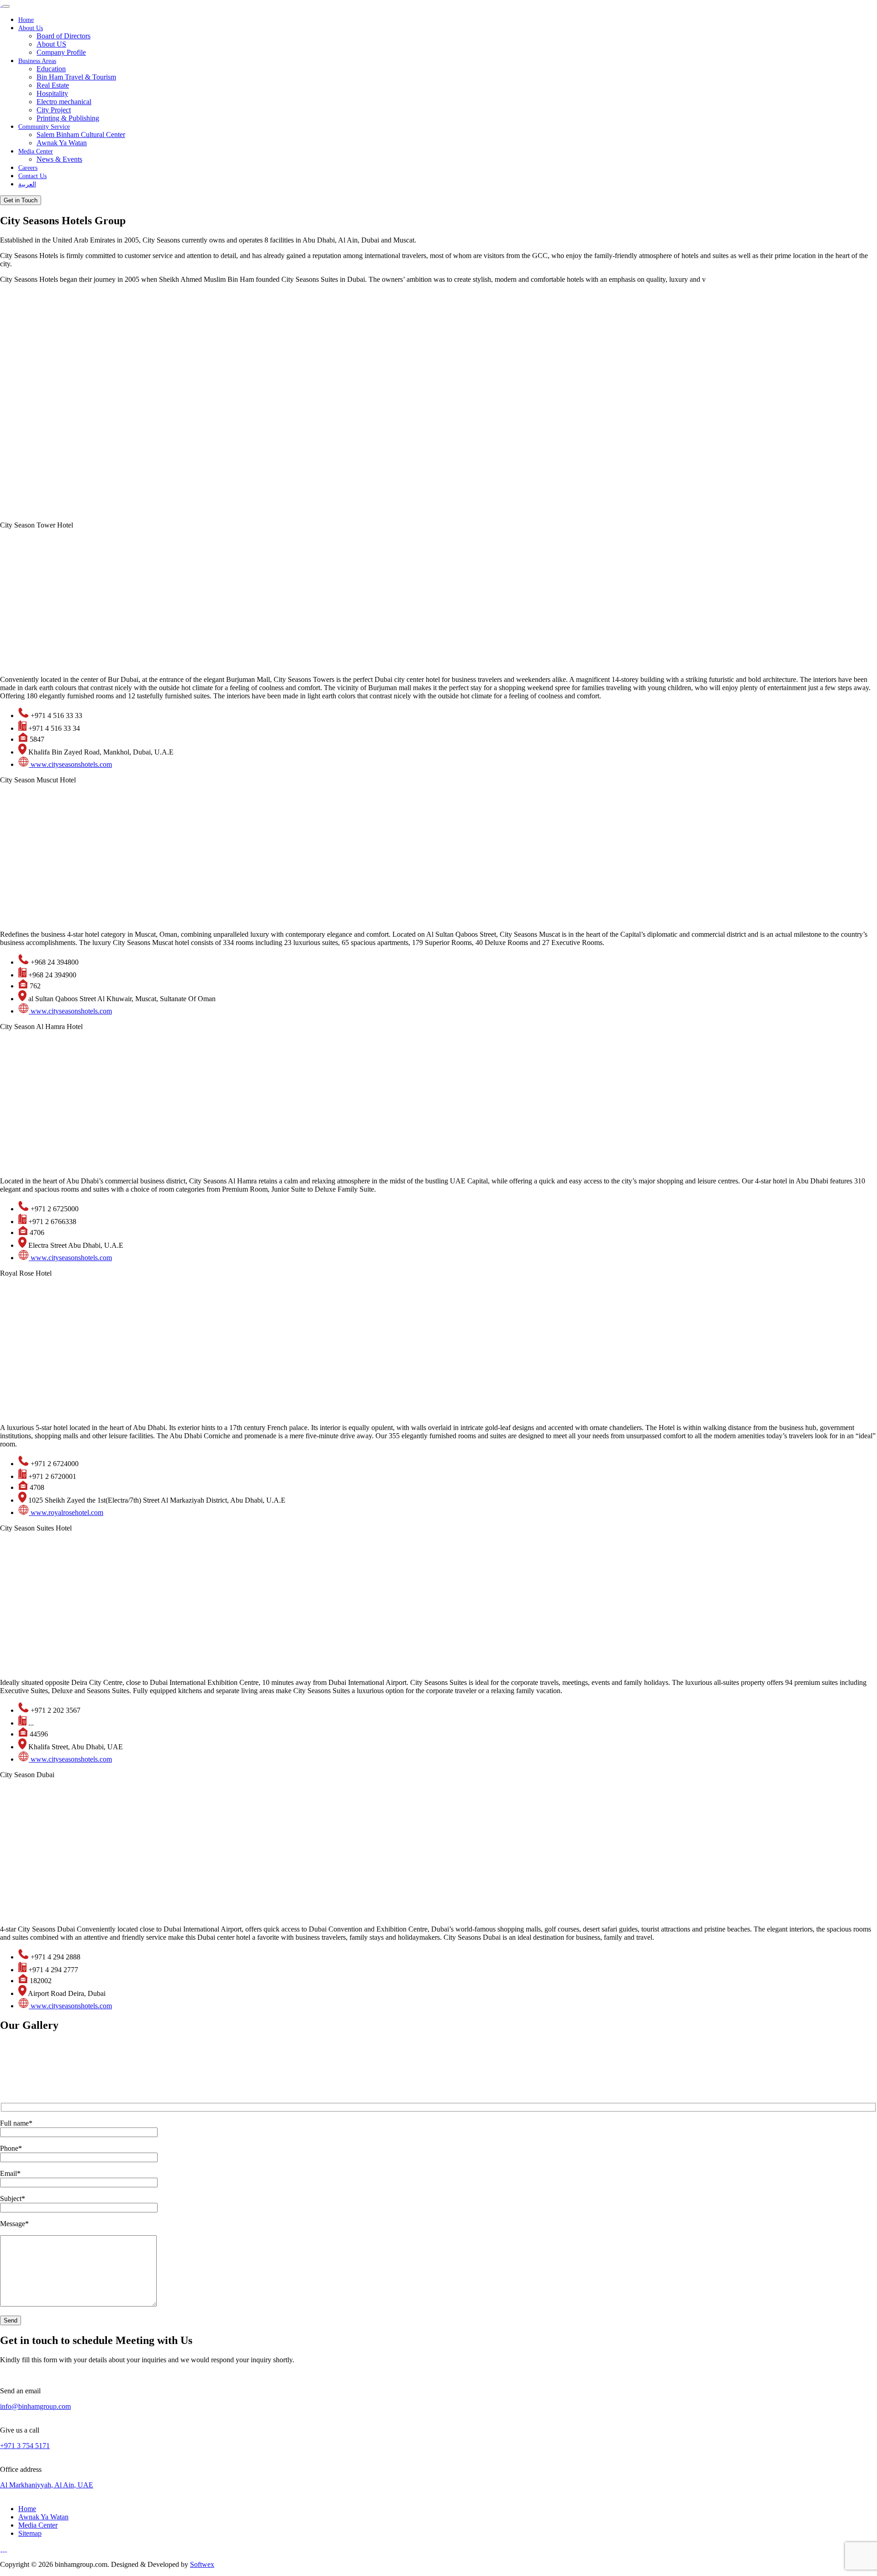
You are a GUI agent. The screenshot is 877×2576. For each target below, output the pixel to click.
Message (14, 2224)
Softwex (202, 2564)
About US (51, 44)
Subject (13, 2199)
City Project (54, 110)
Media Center (36, 151)
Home (26, 20)
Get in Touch (21, 200)
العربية (27, 184)
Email (10, 2173)
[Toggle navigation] (6, 6)
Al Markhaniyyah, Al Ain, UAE (47, 2485)
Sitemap (30, 2533)
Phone (11, 2148)
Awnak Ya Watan (62, 143)
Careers (28, 168)
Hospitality (52, 93)
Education (51, 69)
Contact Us (32, 176)
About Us (31, 28)
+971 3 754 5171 (25, 2446)
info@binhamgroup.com (35, 2406)
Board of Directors (63, 36)
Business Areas (37, 61)
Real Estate (53, 85)
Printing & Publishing (68, 118)
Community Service (44, 127)
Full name (16, 2123)
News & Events (59, 159)
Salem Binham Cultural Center (81, 135)
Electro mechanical (64, 102)
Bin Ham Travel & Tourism (76, 77)
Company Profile (61, 52)
